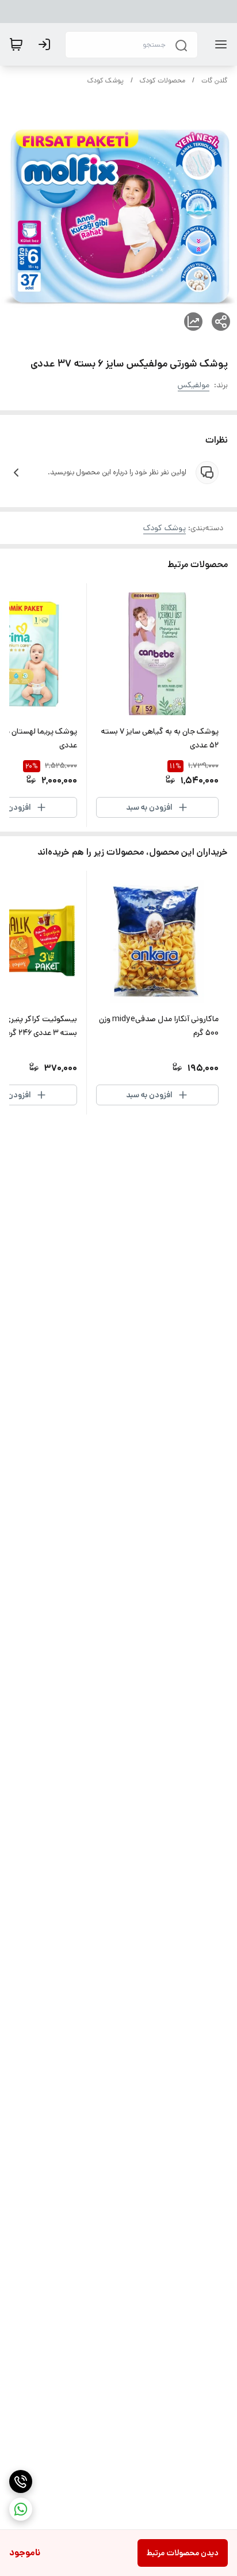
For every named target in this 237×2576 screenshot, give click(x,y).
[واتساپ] (21, 2509)
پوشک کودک (106, 80)
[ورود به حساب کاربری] (47, 44)
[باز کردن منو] (219, 44)
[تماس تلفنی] (21, 2481)
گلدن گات (215, 80)
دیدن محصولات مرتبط (183, 2553)
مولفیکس (194, 385)
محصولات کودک (163, 80)
